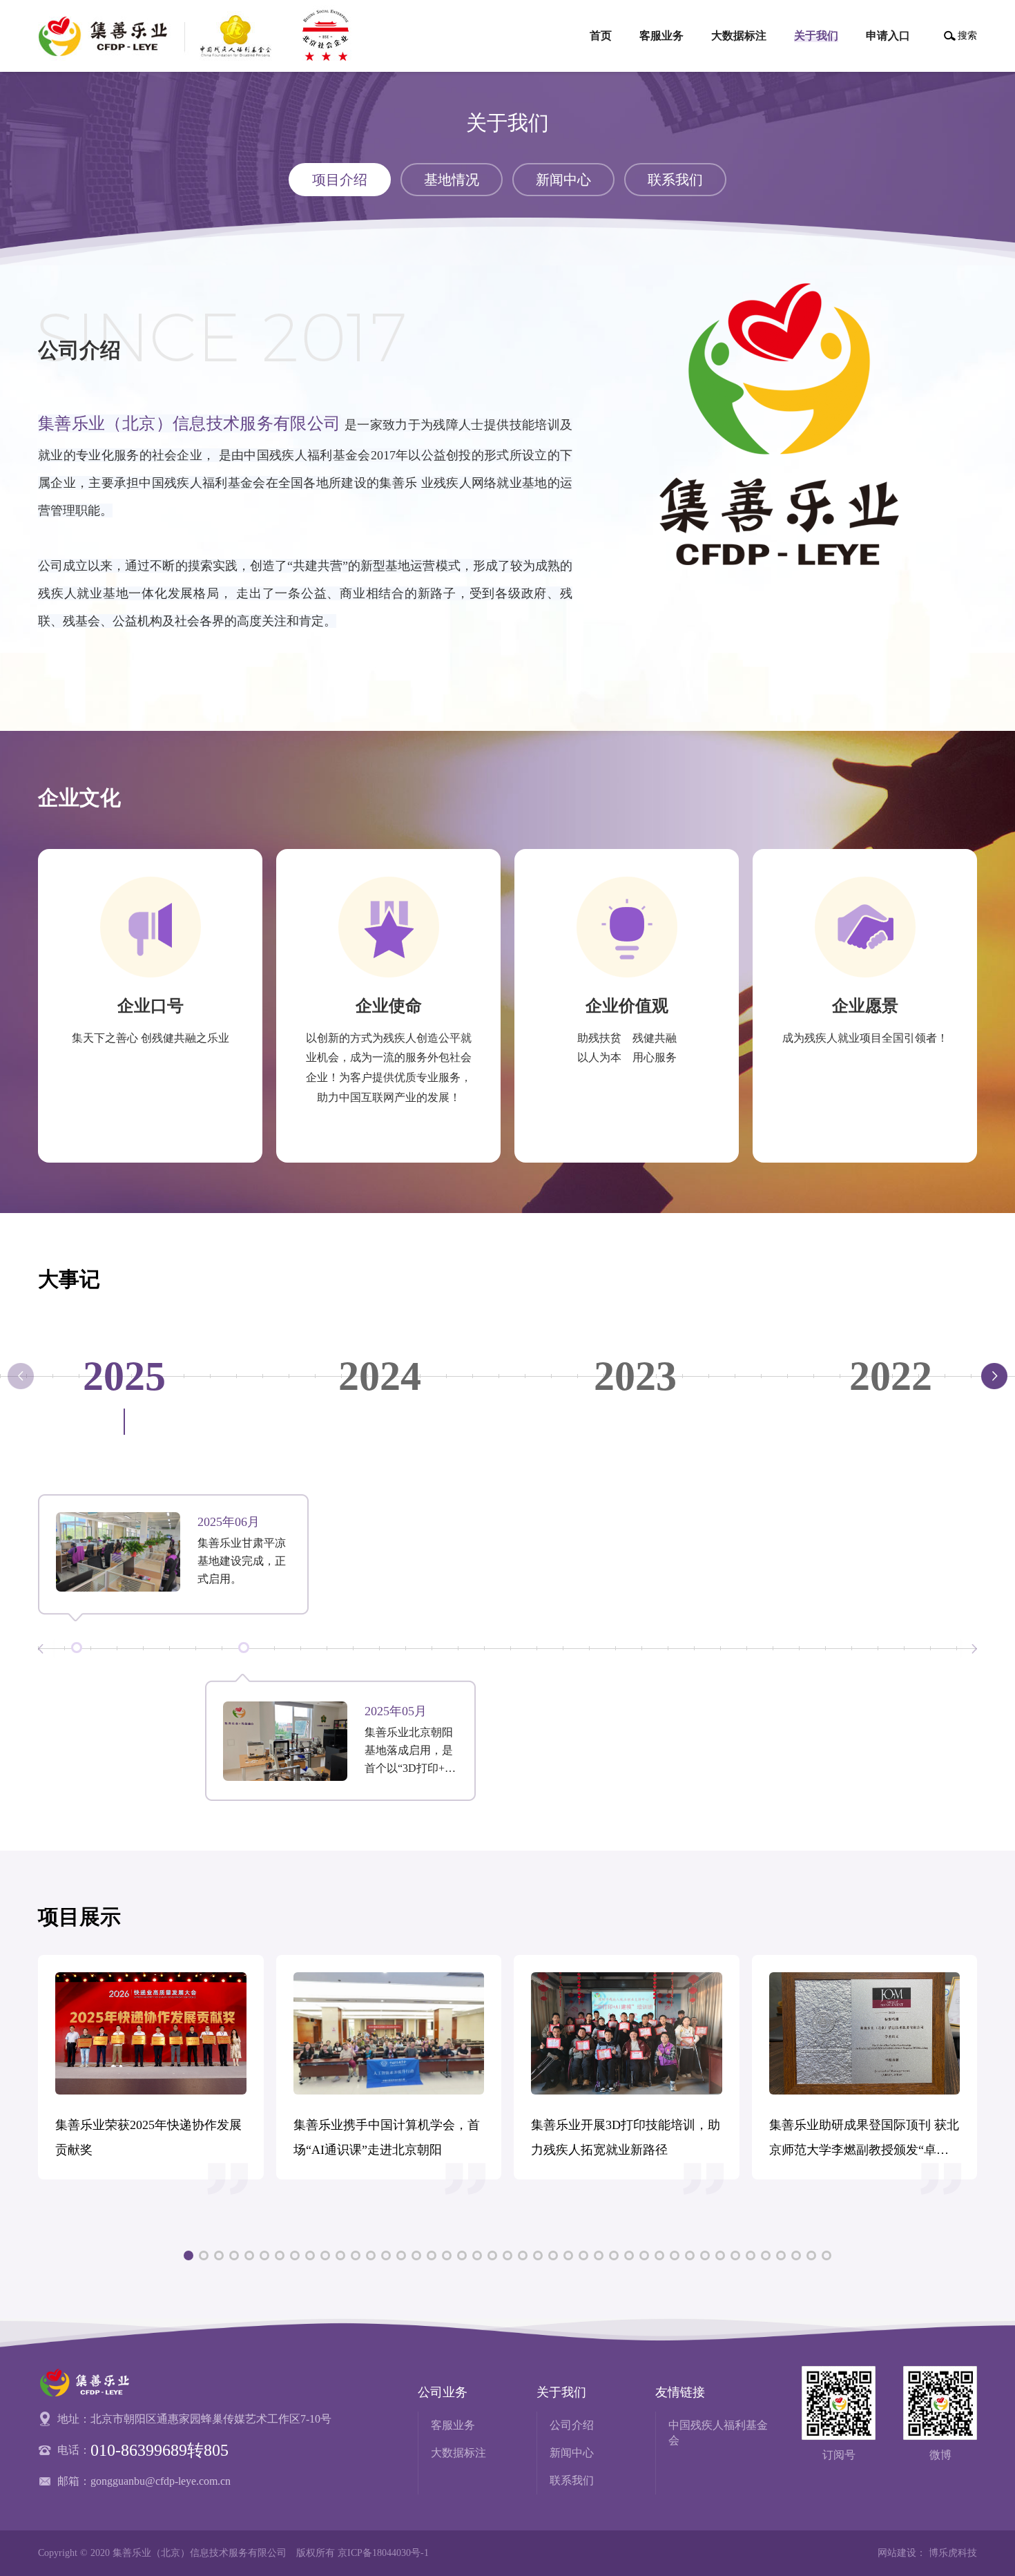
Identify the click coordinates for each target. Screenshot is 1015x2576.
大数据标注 (458, 2453)
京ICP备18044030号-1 (383, 2553)
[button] (994, 1376)
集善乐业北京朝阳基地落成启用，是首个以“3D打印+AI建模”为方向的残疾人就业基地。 (411, 1752)
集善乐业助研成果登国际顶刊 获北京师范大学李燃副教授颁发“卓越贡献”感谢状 (864, 2140)
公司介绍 (572, 2425)
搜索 (967, 36)
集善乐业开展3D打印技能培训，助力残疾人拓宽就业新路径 (626, 2137)
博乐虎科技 (953, 2553)
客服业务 (453, 2425)
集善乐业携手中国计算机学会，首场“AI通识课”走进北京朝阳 (387, 2137)
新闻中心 (572, 2453)
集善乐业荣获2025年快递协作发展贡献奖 (148, 2137)
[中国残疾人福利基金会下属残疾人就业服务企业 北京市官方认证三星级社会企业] (199, 36)
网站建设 (897, 2553)
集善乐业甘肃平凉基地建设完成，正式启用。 (242, 1561)
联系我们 (572, 2480)
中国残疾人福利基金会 (718, 2433)
